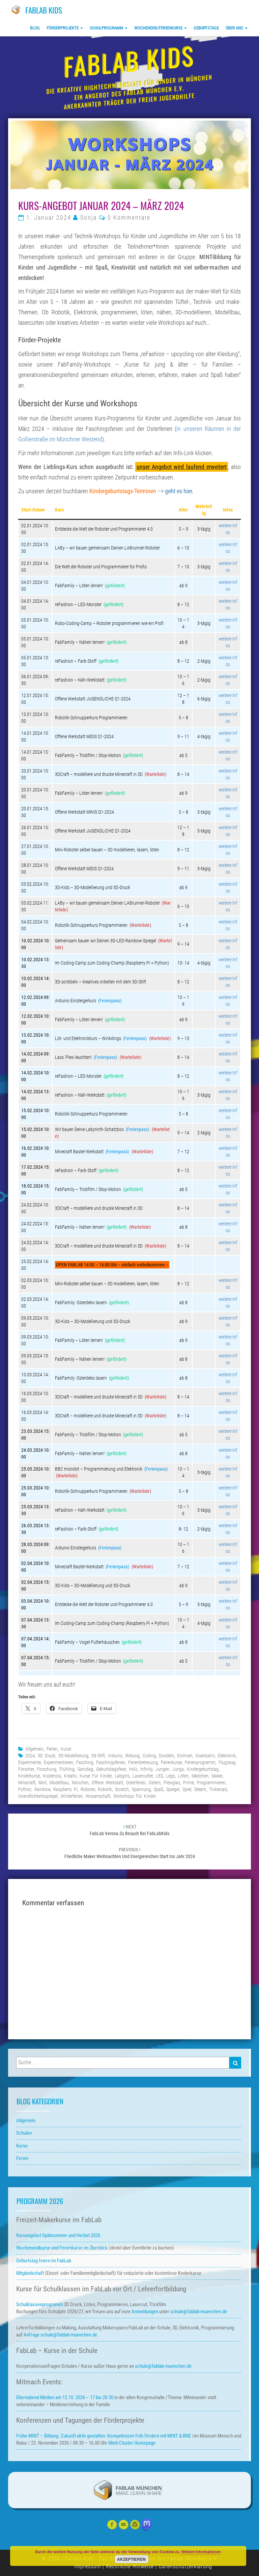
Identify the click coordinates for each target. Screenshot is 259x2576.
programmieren (211, 1783)
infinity (146, 1769)
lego (170, 1776)
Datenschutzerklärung (185, 2566)
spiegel (173, 1789)
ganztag (85, 1769)
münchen (80, 1783)
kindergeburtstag (203, 1769)
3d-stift (98, 1756)
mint (42, 1783)
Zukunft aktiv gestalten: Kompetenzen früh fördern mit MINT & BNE (126, 2436)
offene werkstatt (107, 1783)
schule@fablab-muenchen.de (199, 2312)
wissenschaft (98, 1796)
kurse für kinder (96, 1776)
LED (159, 1776)
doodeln (166, 1756)
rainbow (42, 1789)
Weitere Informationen (201, 2552)
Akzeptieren (131, 2559)
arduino (115, 1756)
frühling (67, 1769)
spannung (141, 1789)
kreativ (70, 1776)
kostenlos (52, 1776)
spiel (187, 1789)
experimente (30, 1762)
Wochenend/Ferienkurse (159, 28)
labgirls (122, 1776)
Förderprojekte (63, 28)
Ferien (52, 1749)
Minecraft (27, 1783)
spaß (159, 1789)
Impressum (88, 2566)
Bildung (133, 1756)
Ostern (155, 1783)
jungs (178, 1769)
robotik (105, 1789)
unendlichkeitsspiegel (38, 1796)
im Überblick (62, 2248)
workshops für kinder (135, 1796)
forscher (26, 1769)
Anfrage (32, 2335)
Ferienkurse (171, 1762)
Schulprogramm (107, 28)
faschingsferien (111, 1762)
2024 (30, 1756)
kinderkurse (29, 1776)
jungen (162, 1769)
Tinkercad (218, 1789)
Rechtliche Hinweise (130, 2566)
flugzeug (227, 1762)
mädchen (200, 1776)
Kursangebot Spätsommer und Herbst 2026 (58, 2235)
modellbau (59, 1783)
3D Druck (47, 1756)
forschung (47, 1769)
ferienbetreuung (143, 1762)
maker (217, 1776)
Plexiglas (172, 1783)
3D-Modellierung (73, 1756)
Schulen (24, 2133)
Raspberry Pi (65, 1789)
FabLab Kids (44, 10)
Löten (183, 1776)
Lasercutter (143, 1776)
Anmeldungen (145, 2312)
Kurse (66, 1749)
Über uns (235, 28)
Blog (35, 28)
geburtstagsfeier (111, 1769)
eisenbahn (205, 1756)
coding (149, 1756)
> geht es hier (176, 491)
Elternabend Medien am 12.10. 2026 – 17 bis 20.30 (65, 2397)
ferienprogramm (200, 1762)
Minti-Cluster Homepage (132, 2443)
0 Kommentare (129, 218)
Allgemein (34, 1749)
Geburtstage (206, 28)
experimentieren (59, 1762)
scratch (122, 1789)
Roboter (88, 1789)
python (25, 1789)
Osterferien (136, 1783)
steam (200, 1789)
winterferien (72, 1796)
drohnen (185, 1756)
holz (133, 1769)
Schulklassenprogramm (39, 2304)
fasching (85, 1762)
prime (189, 1783)
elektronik (227, 1756)
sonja (89, 218)
